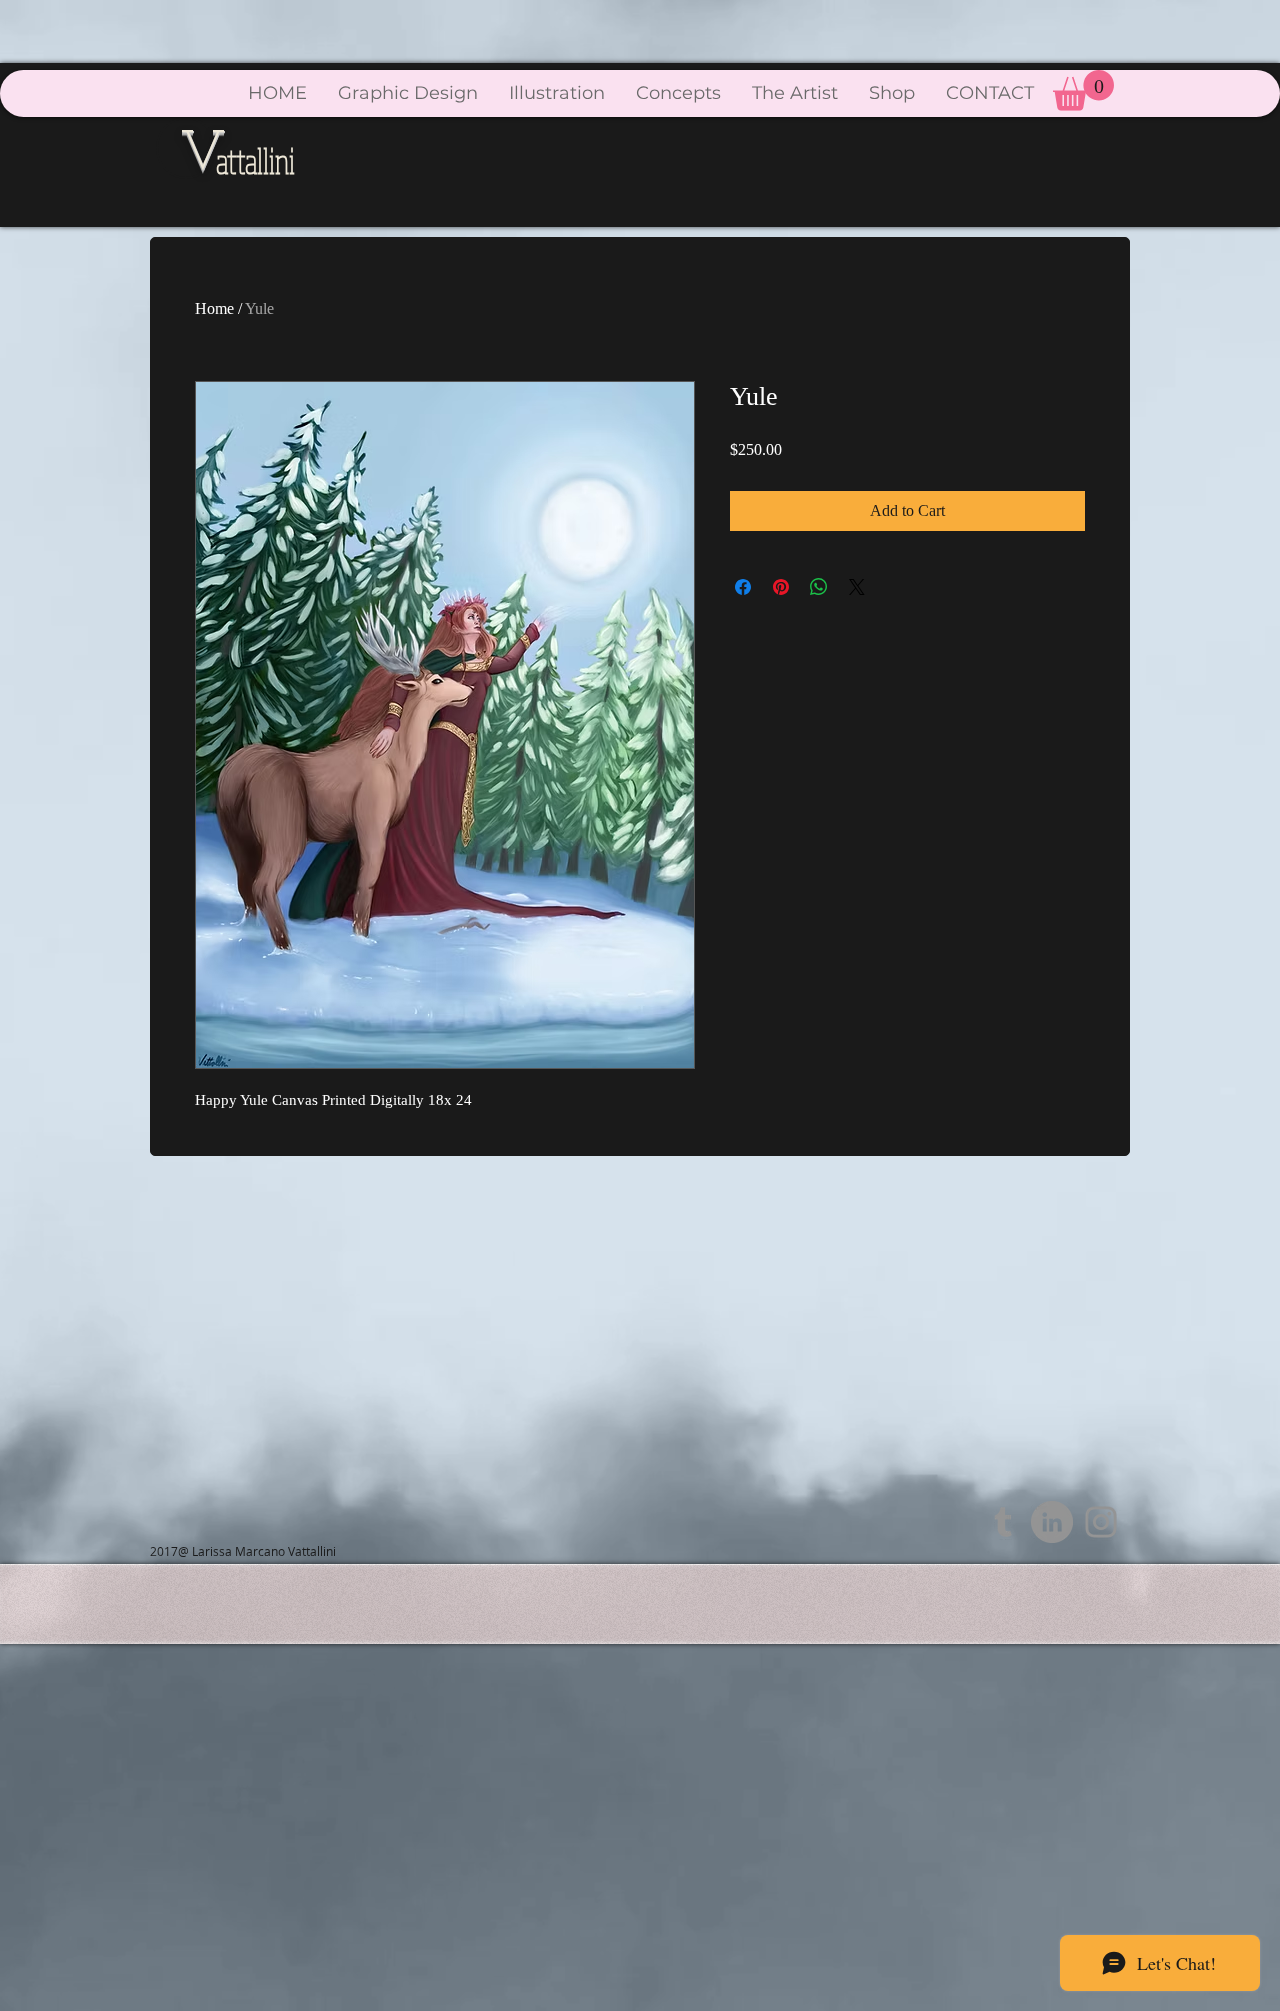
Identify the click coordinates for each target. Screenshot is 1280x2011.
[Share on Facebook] (743, 587)
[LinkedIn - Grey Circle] (1052, 1522)
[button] (1083, 90)
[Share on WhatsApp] (819, 587)
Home (214, 308)
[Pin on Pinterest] (781, 587)
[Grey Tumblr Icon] (1003, 1522)
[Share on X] (857, 587)
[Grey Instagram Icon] (1101, 1522)
